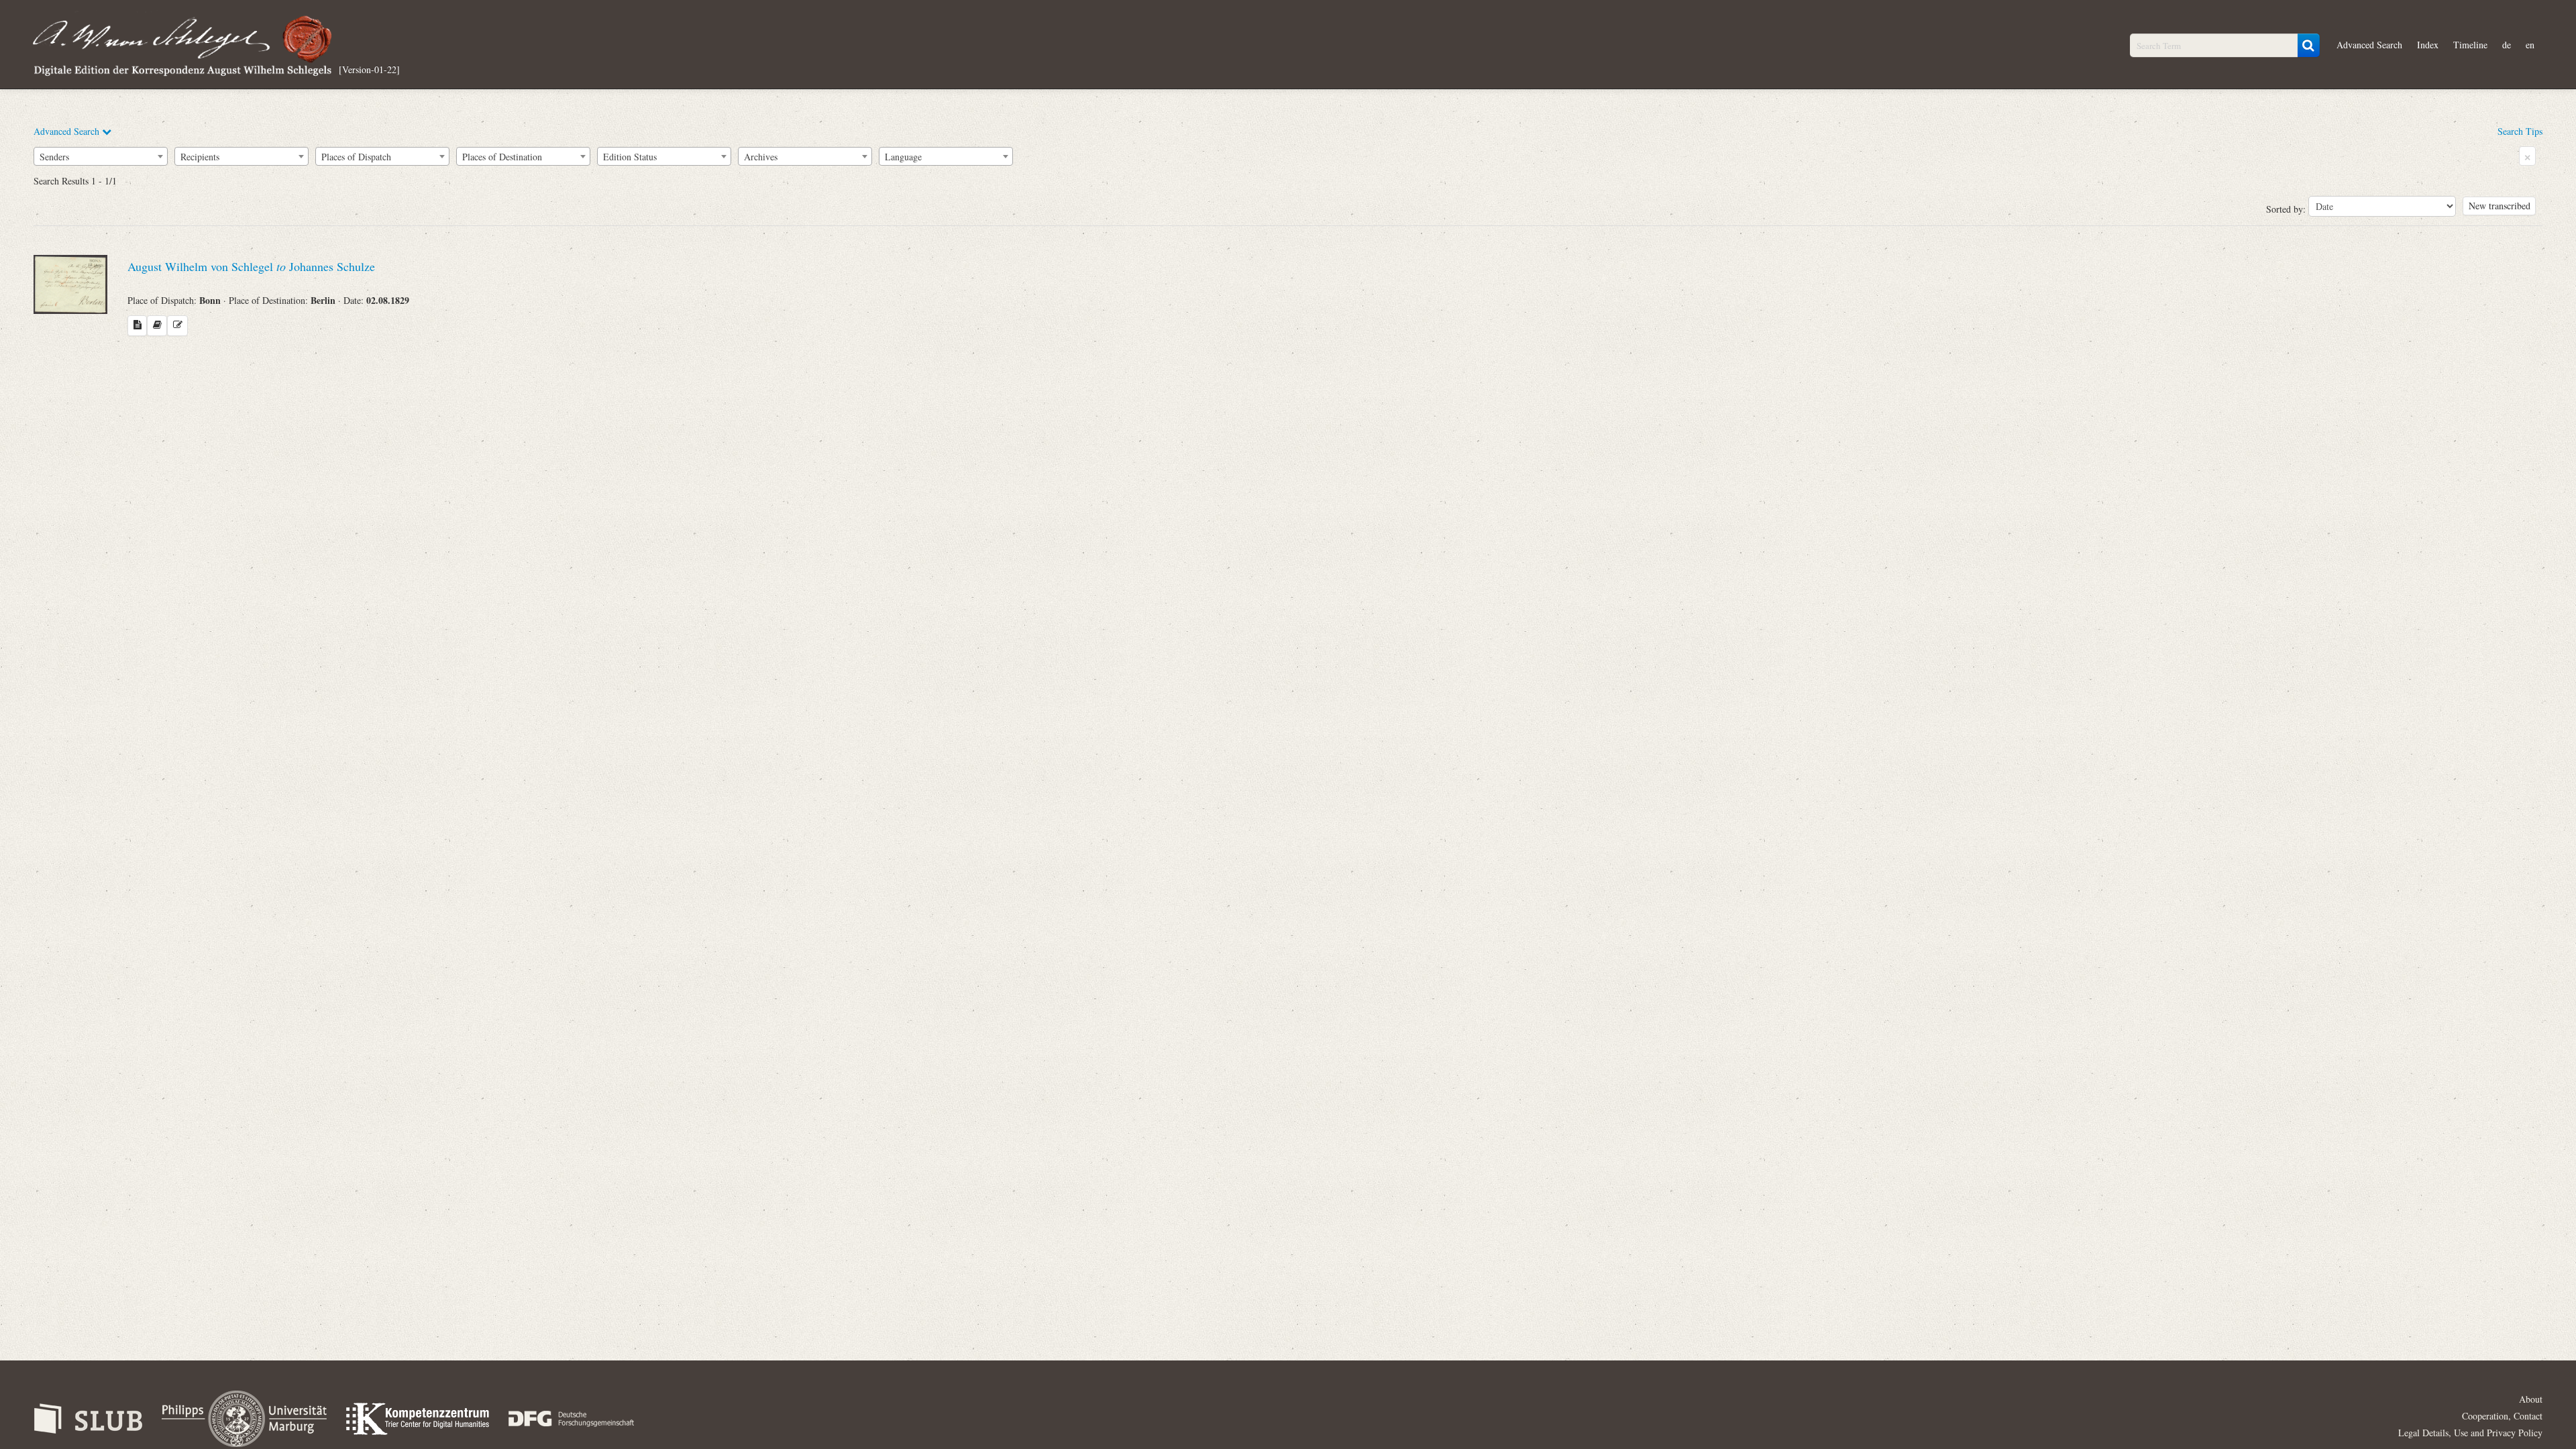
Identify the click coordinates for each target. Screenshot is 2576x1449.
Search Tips (2520, 131)
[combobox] (101, 156)
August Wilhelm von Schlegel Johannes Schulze (251, 266)
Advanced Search (2369, 45)
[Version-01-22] (369, 69)
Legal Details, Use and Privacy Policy (2470, 1433)
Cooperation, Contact (2502, 1416)
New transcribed (2500, 206)
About (2531, 1399)
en (2530, 45)
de (2507, 45)
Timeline (2470, 45)
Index (2428, 45)
